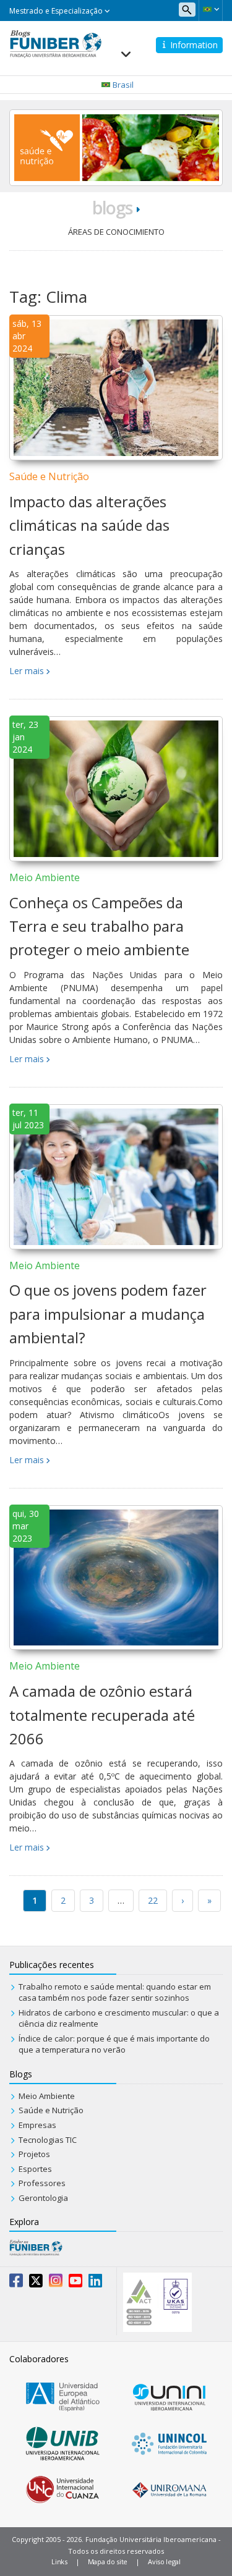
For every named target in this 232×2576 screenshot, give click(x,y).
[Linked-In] (95, 2283)
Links (59, 2561)
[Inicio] (56, 43)
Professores (42, 2183)
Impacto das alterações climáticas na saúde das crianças (89, 525)
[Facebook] (16, 2283)
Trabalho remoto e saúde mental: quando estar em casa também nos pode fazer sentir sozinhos (115, 1992)
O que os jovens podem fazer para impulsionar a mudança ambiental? (108, 1314)
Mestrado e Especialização (57, 11)
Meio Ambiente (45, 877)
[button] (211, 9)
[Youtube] (75, 2283)
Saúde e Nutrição (49, 476)
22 (153, 1900)
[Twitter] (36, 2283)
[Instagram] (56, 2283)
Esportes (35, 2169)
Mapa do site (108, 2561)
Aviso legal (164, 2561)
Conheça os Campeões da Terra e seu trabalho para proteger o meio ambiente (99, 926)
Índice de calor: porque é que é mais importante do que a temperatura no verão (114, 2044)
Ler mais (27, 671)
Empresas (37, 2125)
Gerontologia (43, 2198)
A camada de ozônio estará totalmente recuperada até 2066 (102, 1715)
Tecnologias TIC (48, 2140)
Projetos (34, 2154)
